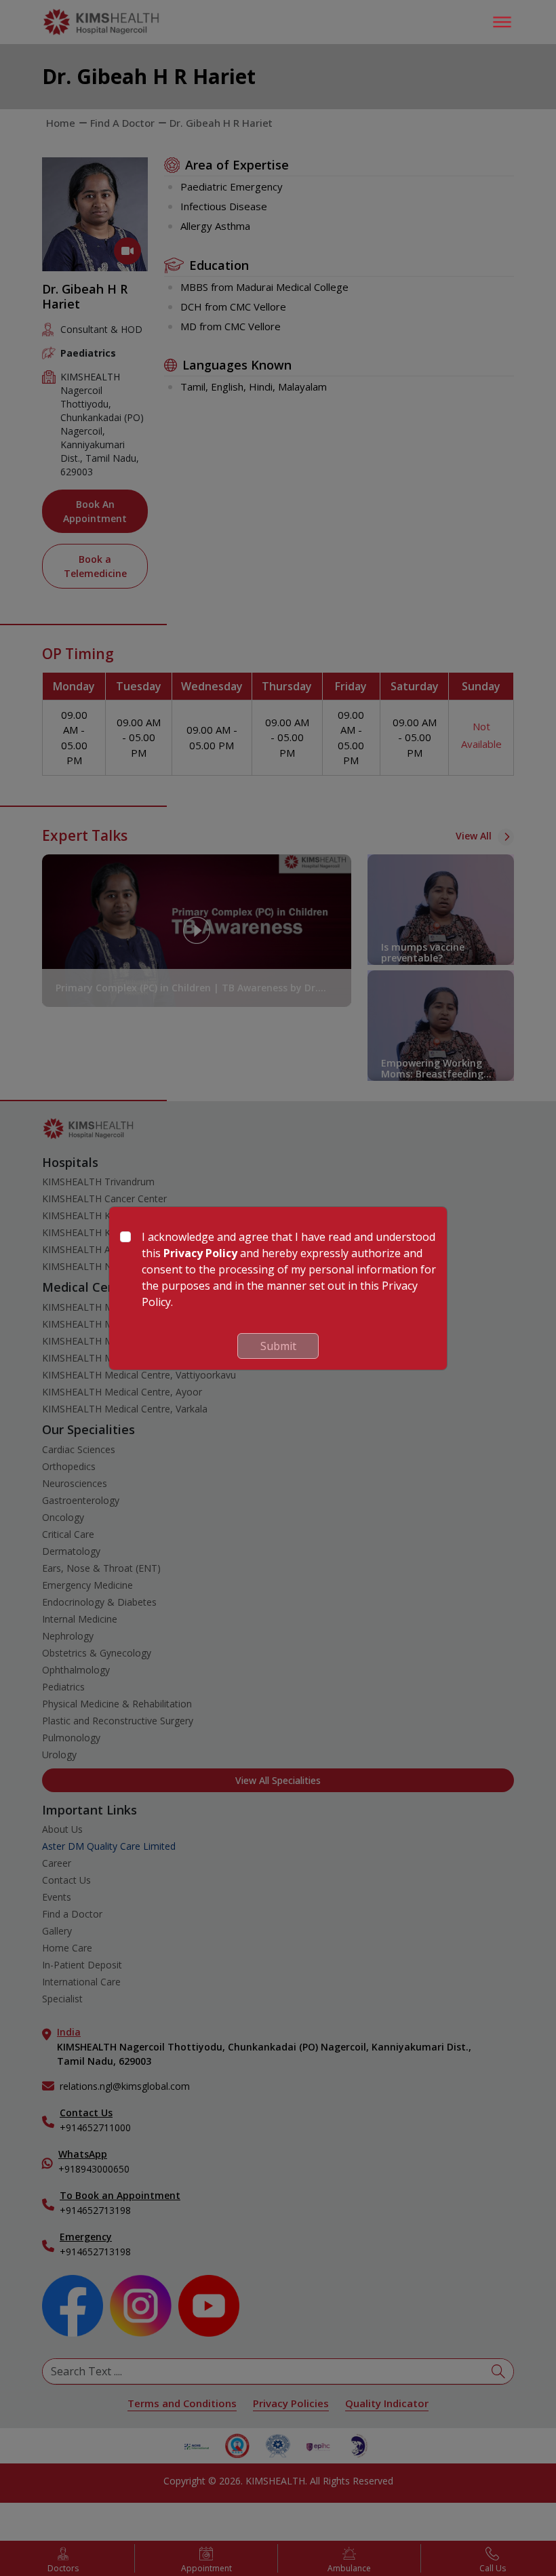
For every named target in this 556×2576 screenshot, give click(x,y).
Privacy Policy (200, 1253)
